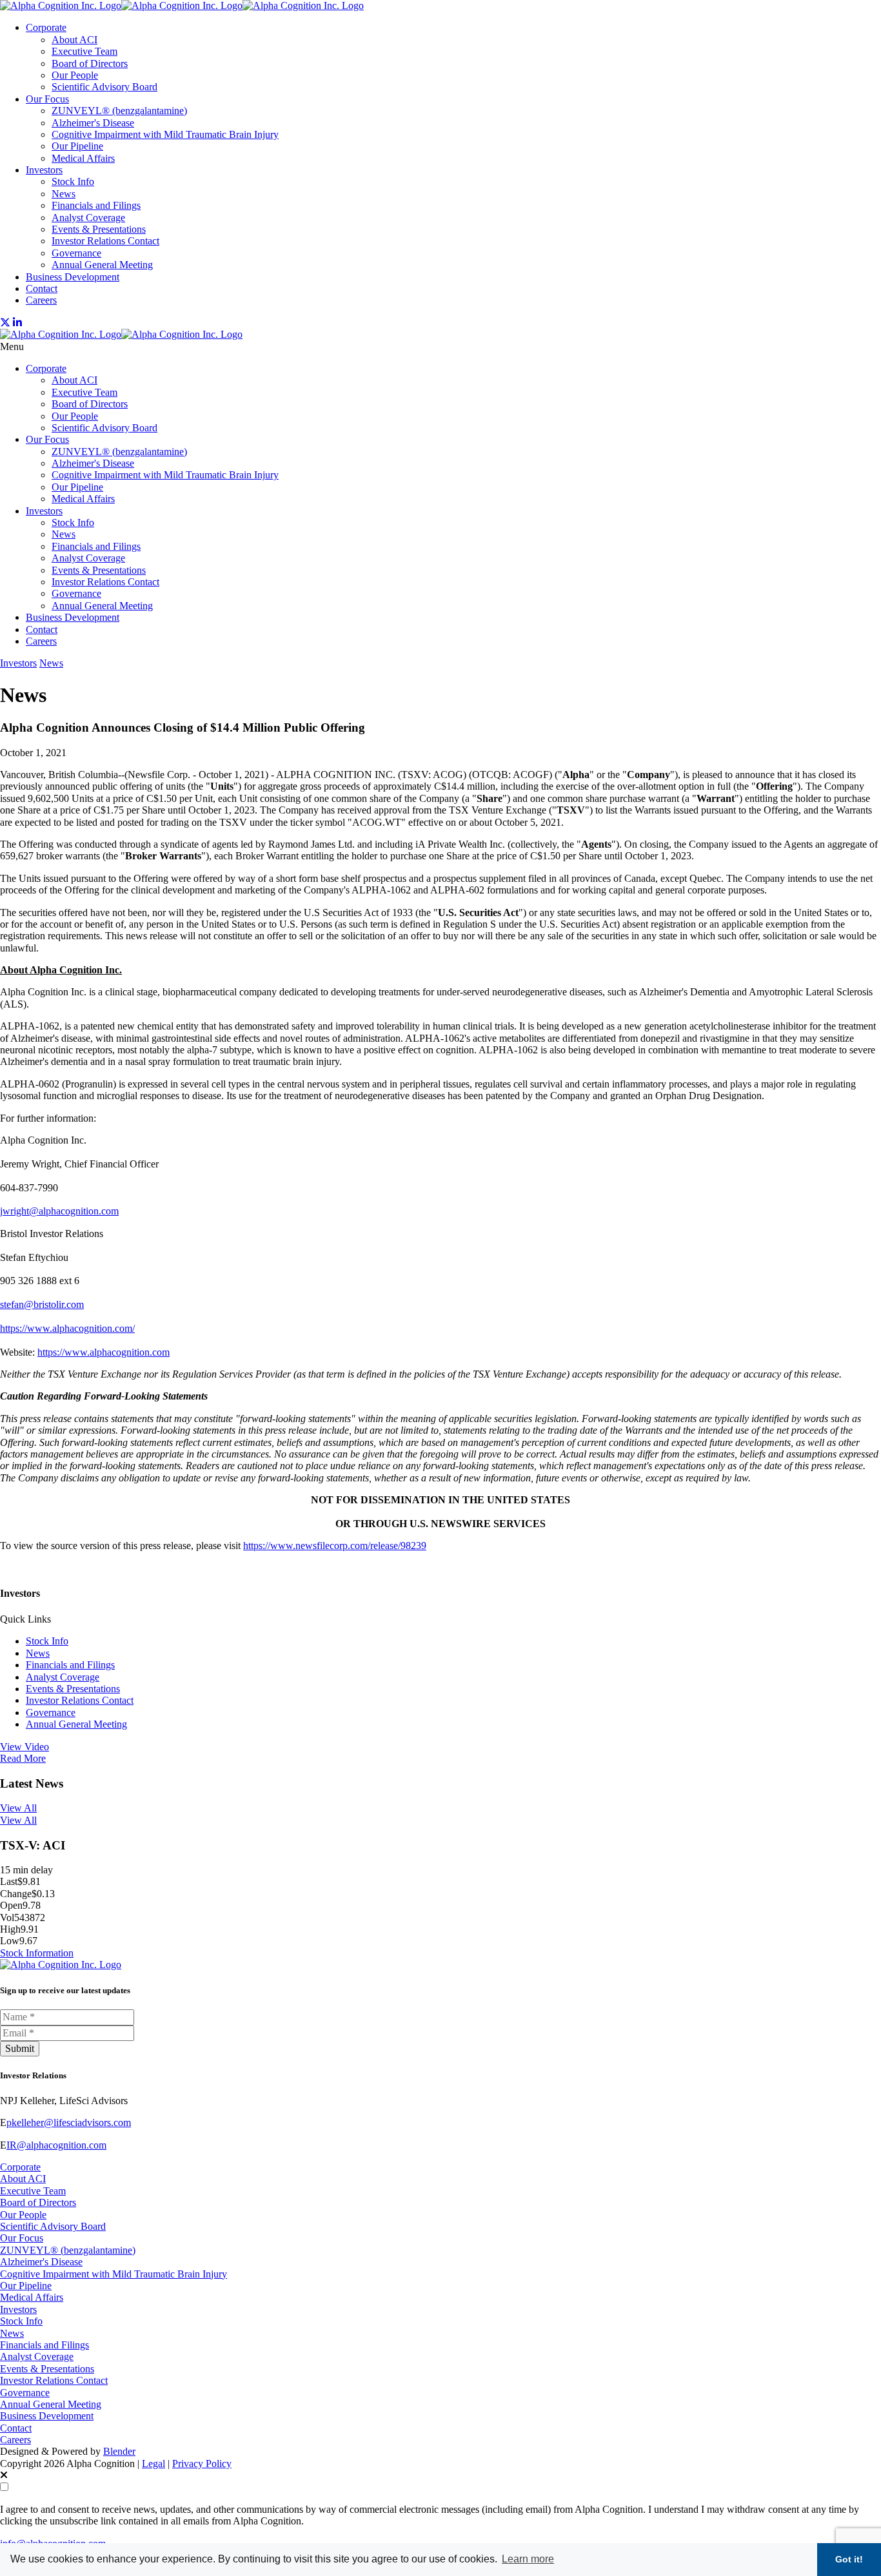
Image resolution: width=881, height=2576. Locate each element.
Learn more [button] (528, 2559)
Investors (44, 170)
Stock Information (37, 1953)
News (64, 194)
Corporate (46, 27)
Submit (20, 2048)
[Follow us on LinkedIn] (17, 323)
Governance (76, 253)
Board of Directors (90, 63)
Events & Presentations (99, 229)
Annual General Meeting (102, 265)
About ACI (74, 40)
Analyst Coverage (88, 218)
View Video (25, 1747)
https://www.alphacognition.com (104, 1352)
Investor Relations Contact (105, 241)
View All (18, 1808)
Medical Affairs (83, 158)
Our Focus (47, 99)
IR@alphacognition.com (56, 2145)
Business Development (73, 277)
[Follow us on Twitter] (5, 323)
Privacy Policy (202, 2464)
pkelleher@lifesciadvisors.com (69, 2122)
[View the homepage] (182, 5)
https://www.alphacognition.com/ (67, 1328)
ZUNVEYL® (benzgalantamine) (119, 111)
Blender (119, 2451)
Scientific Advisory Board (104, 87)
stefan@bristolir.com (42, 1304)
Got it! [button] (849, 2559)
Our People (75, 75)
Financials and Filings (96, 205)
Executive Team (84, 51)
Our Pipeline (77, 146)
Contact (42, 288)
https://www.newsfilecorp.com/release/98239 (335, 1546)
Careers (41, 300)
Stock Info (73, 181)
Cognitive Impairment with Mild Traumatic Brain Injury (165, 134)
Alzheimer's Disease (93, 123)
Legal (153, 2464)
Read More (23, 1758)
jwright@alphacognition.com (59, 1211)
